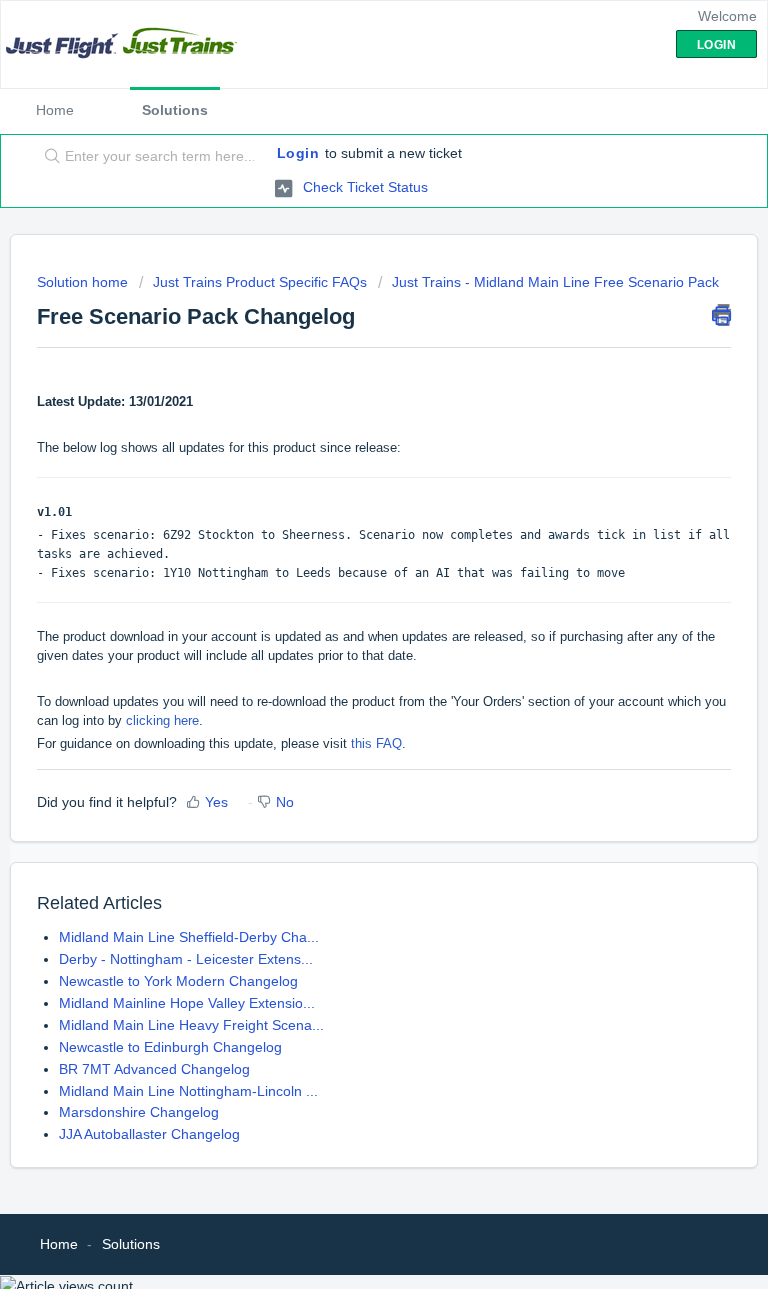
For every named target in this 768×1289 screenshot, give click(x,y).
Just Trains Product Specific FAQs (260, 282)
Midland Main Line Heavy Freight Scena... (191, 1025)
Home (55, 110)
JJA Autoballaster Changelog (149, 1134)
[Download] (347, 635)
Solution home (84, 282)
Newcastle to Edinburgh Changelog (170, 1047)
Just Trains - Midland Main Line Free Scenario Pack (555, 282)
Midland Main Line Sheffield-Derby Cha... (189, 937)
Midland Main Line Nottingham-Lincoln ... (188, 1091)
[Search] (48, 157)
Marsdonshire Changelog (139, 1112)
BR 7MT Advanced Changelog (154, 1069)
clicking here (162, 720)
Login (298, 153)
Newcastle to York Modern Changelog (178, 981)
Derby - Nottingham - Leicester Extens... (186, 959)
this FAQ (376, 743)
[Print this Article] (721, 315)
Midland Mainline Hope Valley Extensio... (187, 1003)
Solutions (175, 110)
